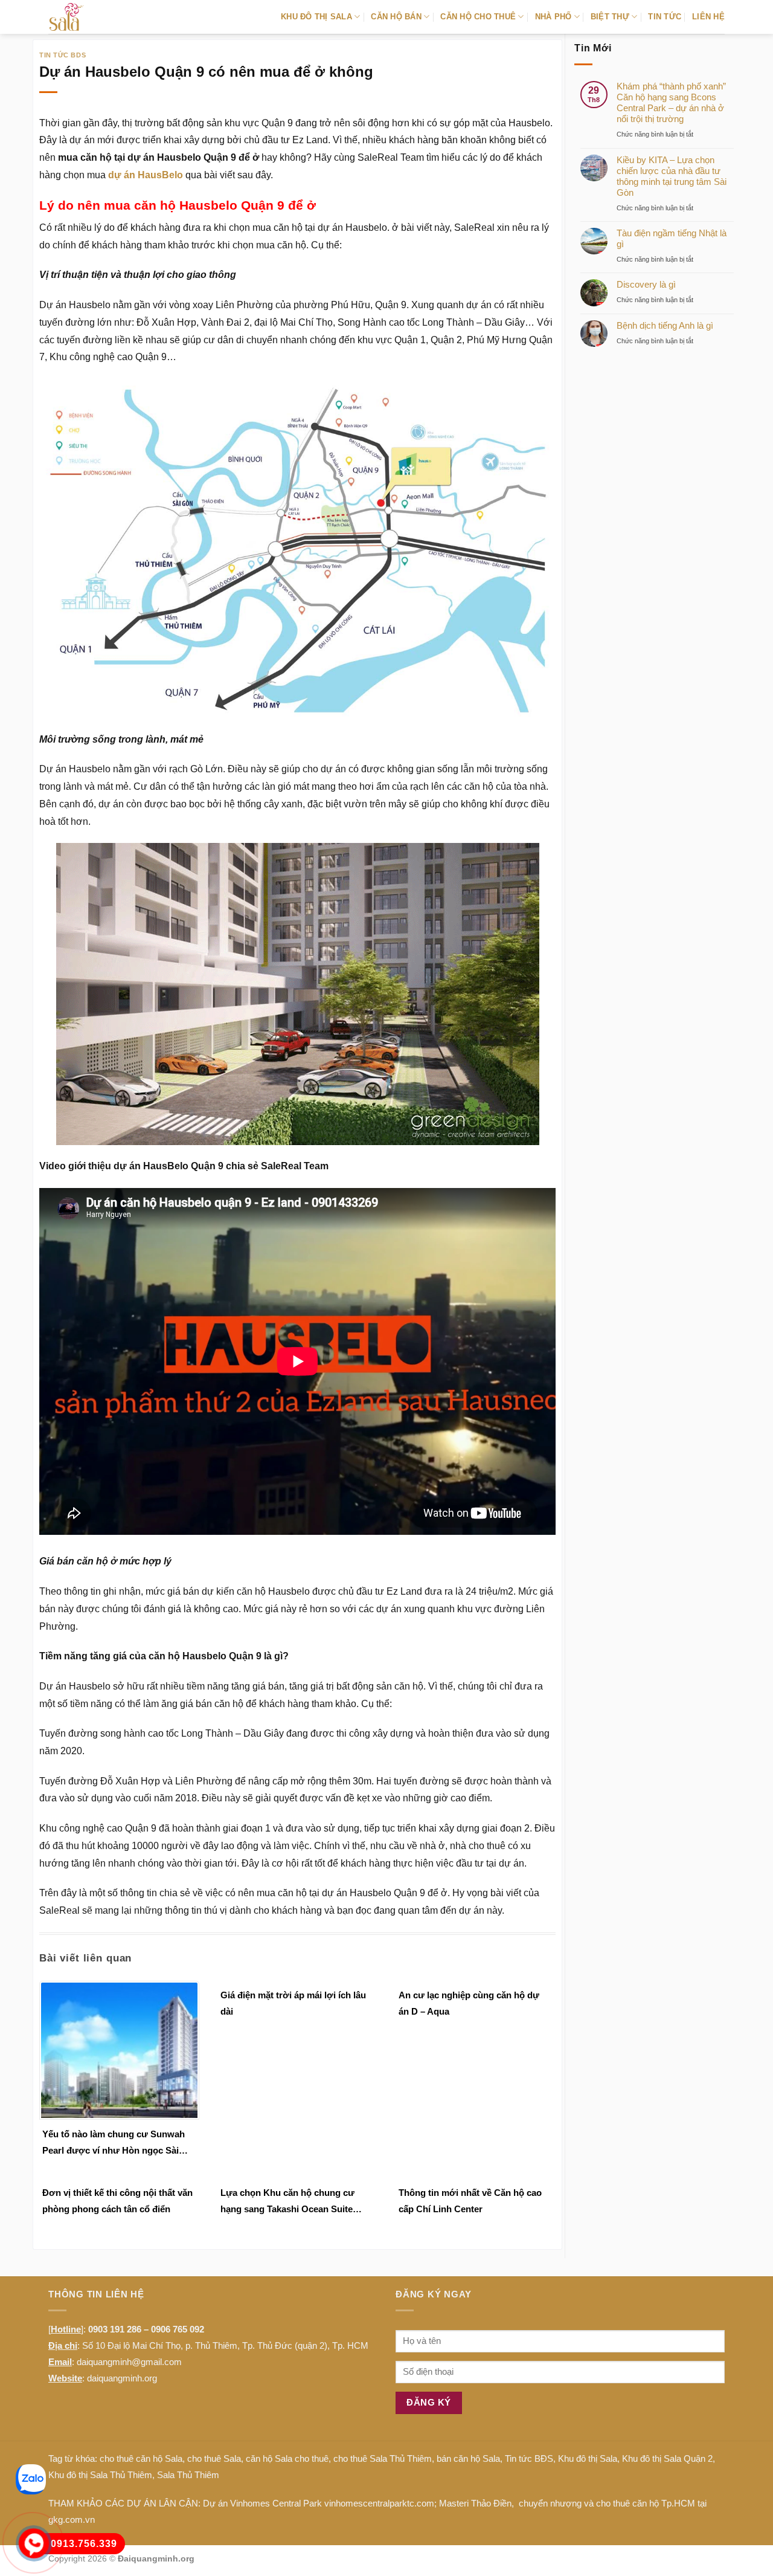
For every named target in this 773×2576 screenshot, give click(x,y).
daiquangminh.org (122, 2378)
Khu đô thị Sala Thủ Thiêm (100, 2475)
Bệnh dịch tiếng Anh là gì (665, 325)
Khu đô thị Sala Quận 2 (667, 2458)
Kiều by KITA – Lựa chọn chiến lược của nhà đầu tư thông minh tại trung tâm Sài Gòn (672, 176)
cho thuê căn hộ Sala (141, 2458)
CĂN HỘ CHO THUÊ (478, 17)
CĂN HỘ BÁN (396, 17)
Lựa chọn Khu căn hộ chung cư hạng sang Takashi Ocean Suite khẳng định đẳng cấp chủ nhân (287, 2202)
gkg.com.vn (72, 2520)
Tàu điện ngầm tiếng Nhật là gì (672, 238)
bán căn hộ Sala (468, 2458)
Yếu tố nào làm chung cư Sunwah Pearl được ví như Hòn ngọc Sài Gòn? (114, 2144)
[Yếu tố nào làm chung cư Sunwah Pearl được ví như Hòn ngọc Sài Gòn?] (119, 2049)
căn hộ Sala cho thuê (287, 2458)
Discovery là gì (646, 284)
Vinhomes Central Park (276, 2503)
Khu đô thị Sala (588, 2458)
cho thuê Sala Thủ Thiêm (383, 2458)
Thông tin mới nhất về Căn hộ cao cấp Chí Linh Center (470, 2201)
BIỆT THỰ (610, 17)
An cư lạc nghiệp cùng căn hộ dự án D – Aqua (469, 2003)
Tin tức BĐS (529, 2458)
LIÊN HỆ (708, 17)
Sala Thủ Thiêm (188, 2475)
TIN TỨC (665, 17)
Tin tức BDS (63, 55)
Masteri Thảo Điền (475, 2503)
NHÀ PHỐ (553, 17)
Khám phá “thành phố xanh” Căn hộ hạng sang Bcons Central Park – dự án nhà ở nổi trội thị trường (671, 102)
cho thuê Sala (214, 2458)
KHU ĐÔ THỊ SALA (316, 17)
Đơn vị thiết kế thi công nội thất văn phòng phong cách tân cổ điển (117, 2201)
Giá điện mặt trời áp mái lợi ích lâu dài (293, 2003)
